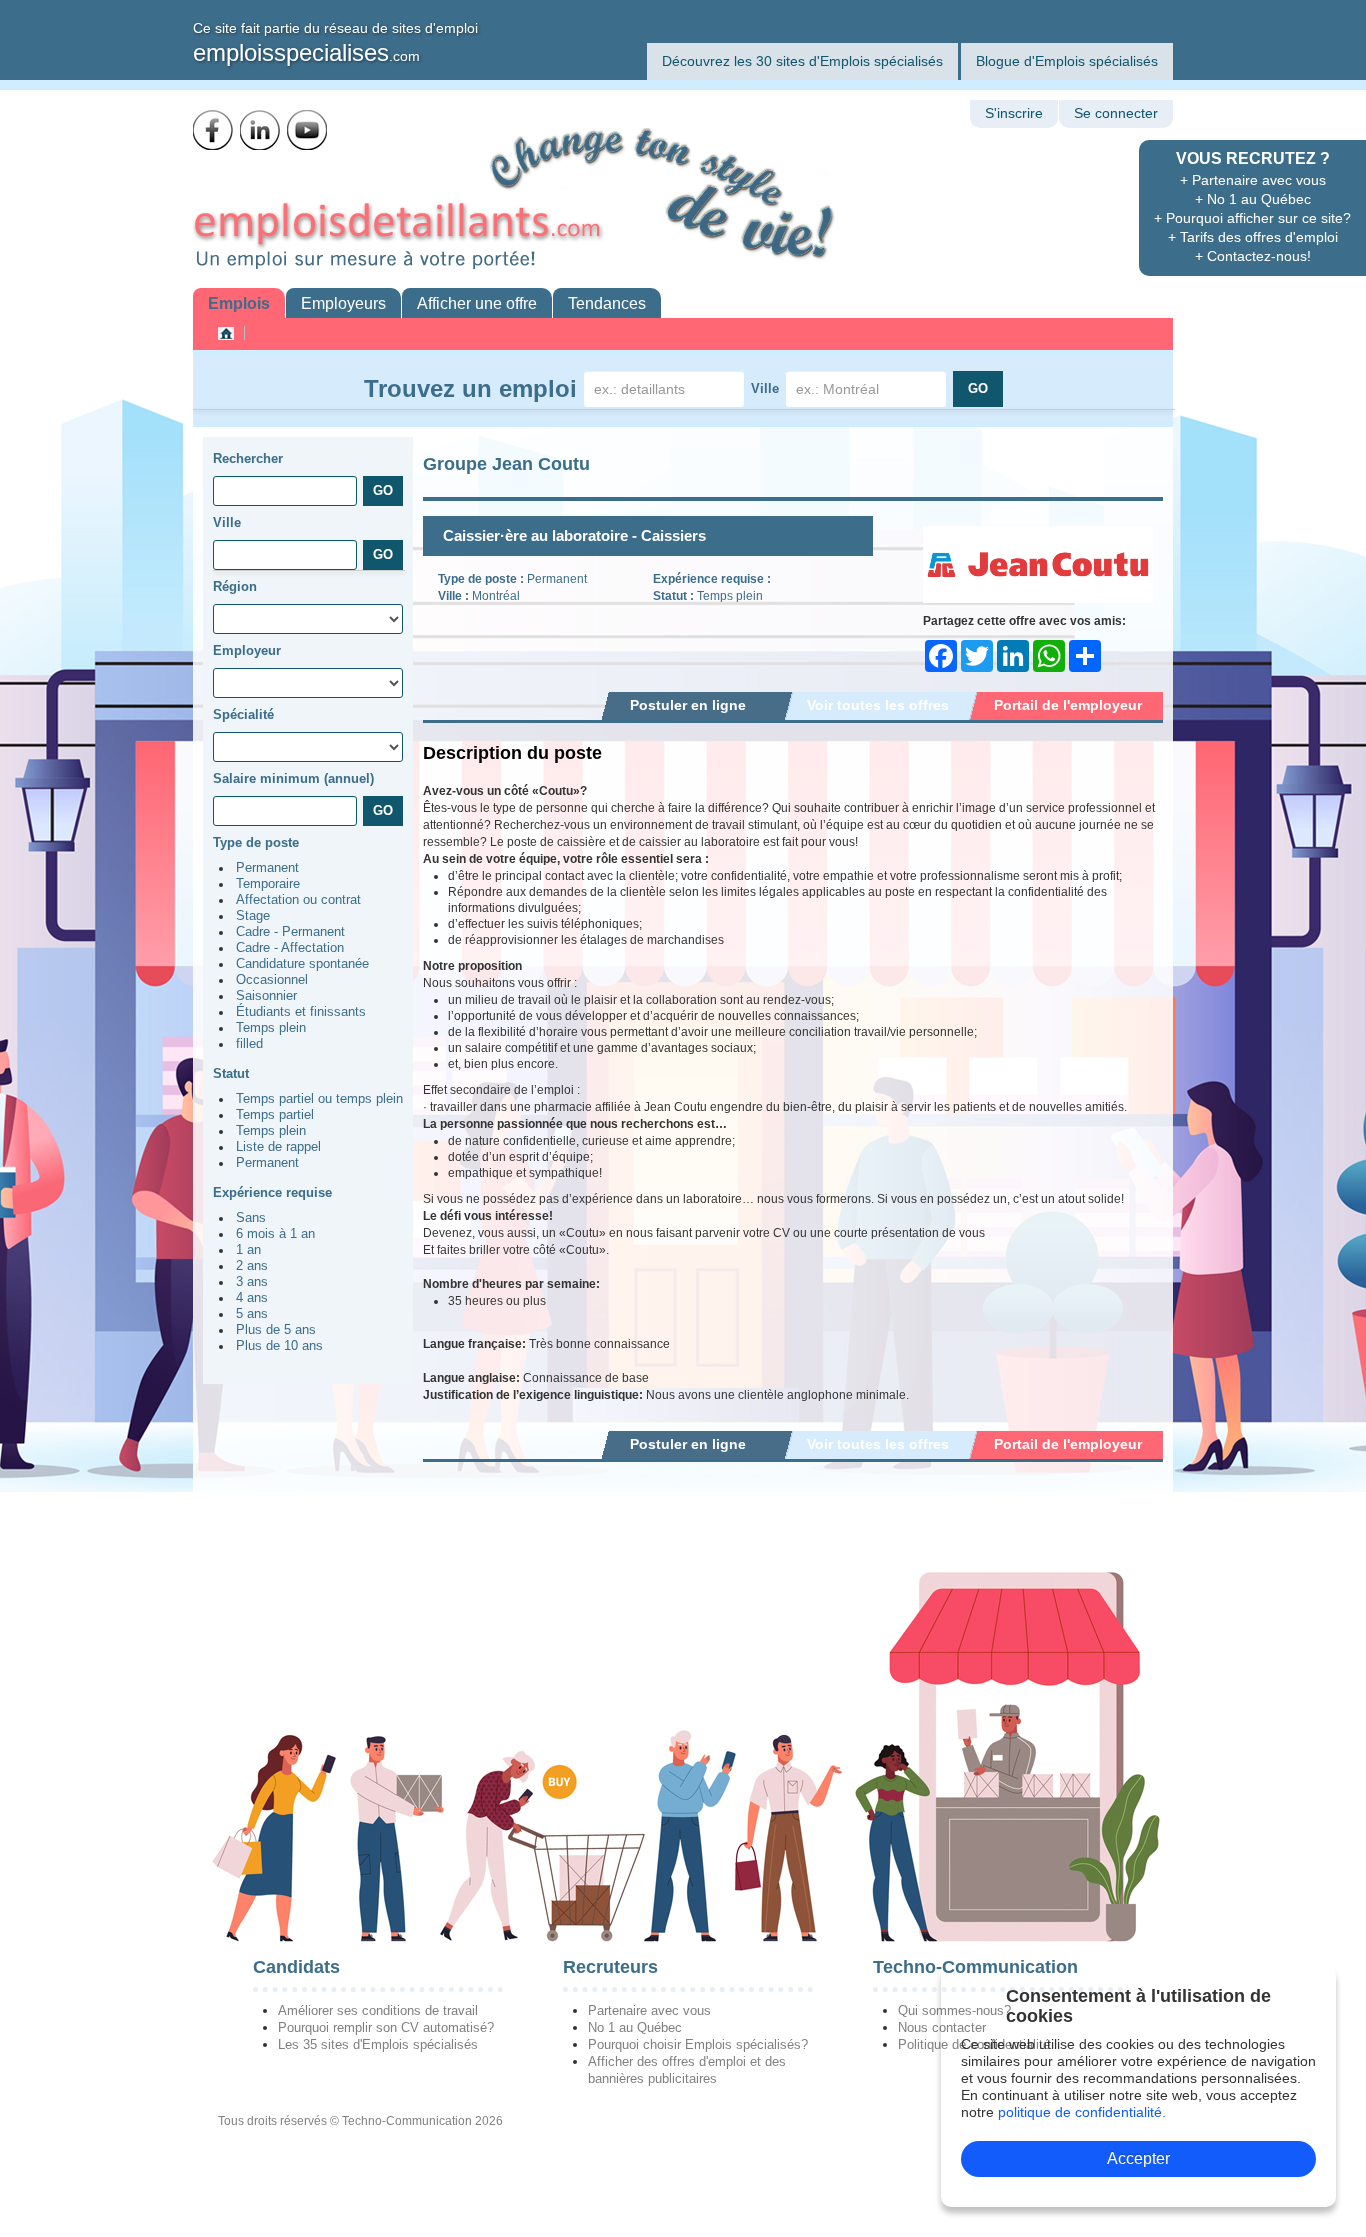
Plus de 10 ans (279, 1346)
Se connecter (1116, 113)
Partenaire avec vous (649, 2010)
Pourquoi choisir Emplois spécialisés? (698, 2044)
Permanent (267, 868)
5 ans (252, 1314)
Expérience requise (272, 1192)
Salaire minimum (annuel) (293, 778)
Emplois (239, 303)
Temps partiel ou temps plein (319, 1099)
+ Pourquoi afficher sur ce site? (1252, 218)
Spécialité (243, 714)
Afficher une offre (477, 303)
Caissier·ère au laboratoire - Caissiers (574, 535)
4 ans (252, 1298)
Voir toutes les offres (878, 705)
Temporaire (268, 884)
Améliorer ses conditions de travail (378, 2010)
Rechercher (248, 458)
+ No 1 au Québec (1253, 199)
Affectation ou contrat (298, 900)
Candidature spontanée (302, 964)
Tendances (607, 303)
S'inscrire (1014, 113)
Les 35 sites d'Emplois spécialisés (378, 2044)
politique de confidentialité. (1082, 2112)
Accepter (1138, 2158)
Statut (231, 1073)
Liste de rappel (278, 1147)
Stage (253, 916)
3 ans (252, 1282)
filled (249, 1044)
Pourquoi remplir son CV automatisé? (386, 2027)
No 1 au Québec (635, 2027)
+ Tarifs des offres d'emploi (1253, 237)
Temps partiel (275, 1115)
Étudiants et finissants (301, 1012)
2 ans (252, 1266)
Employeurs (343, 303)
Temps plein (271, 1028)
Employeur (247, 650)
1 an (248, 1250)
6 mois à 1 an (275, 1234)
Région (235, 586)
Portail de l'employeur (1068, 705)
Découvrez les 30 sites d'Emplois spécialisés (802, 61)
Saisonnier (266, 996)
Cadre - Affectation (290, 948)
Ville (765, 388)
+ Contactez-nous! (1253, 256)
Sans (251, 1218)
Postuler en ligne (688, 705)
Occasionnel (272, 980)
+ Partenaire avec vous (1253, 180)
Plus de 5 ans (276, 1330)
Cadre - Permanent (290, 932)
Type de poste (256, 842)
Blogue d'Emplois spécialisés (1067, 61)
